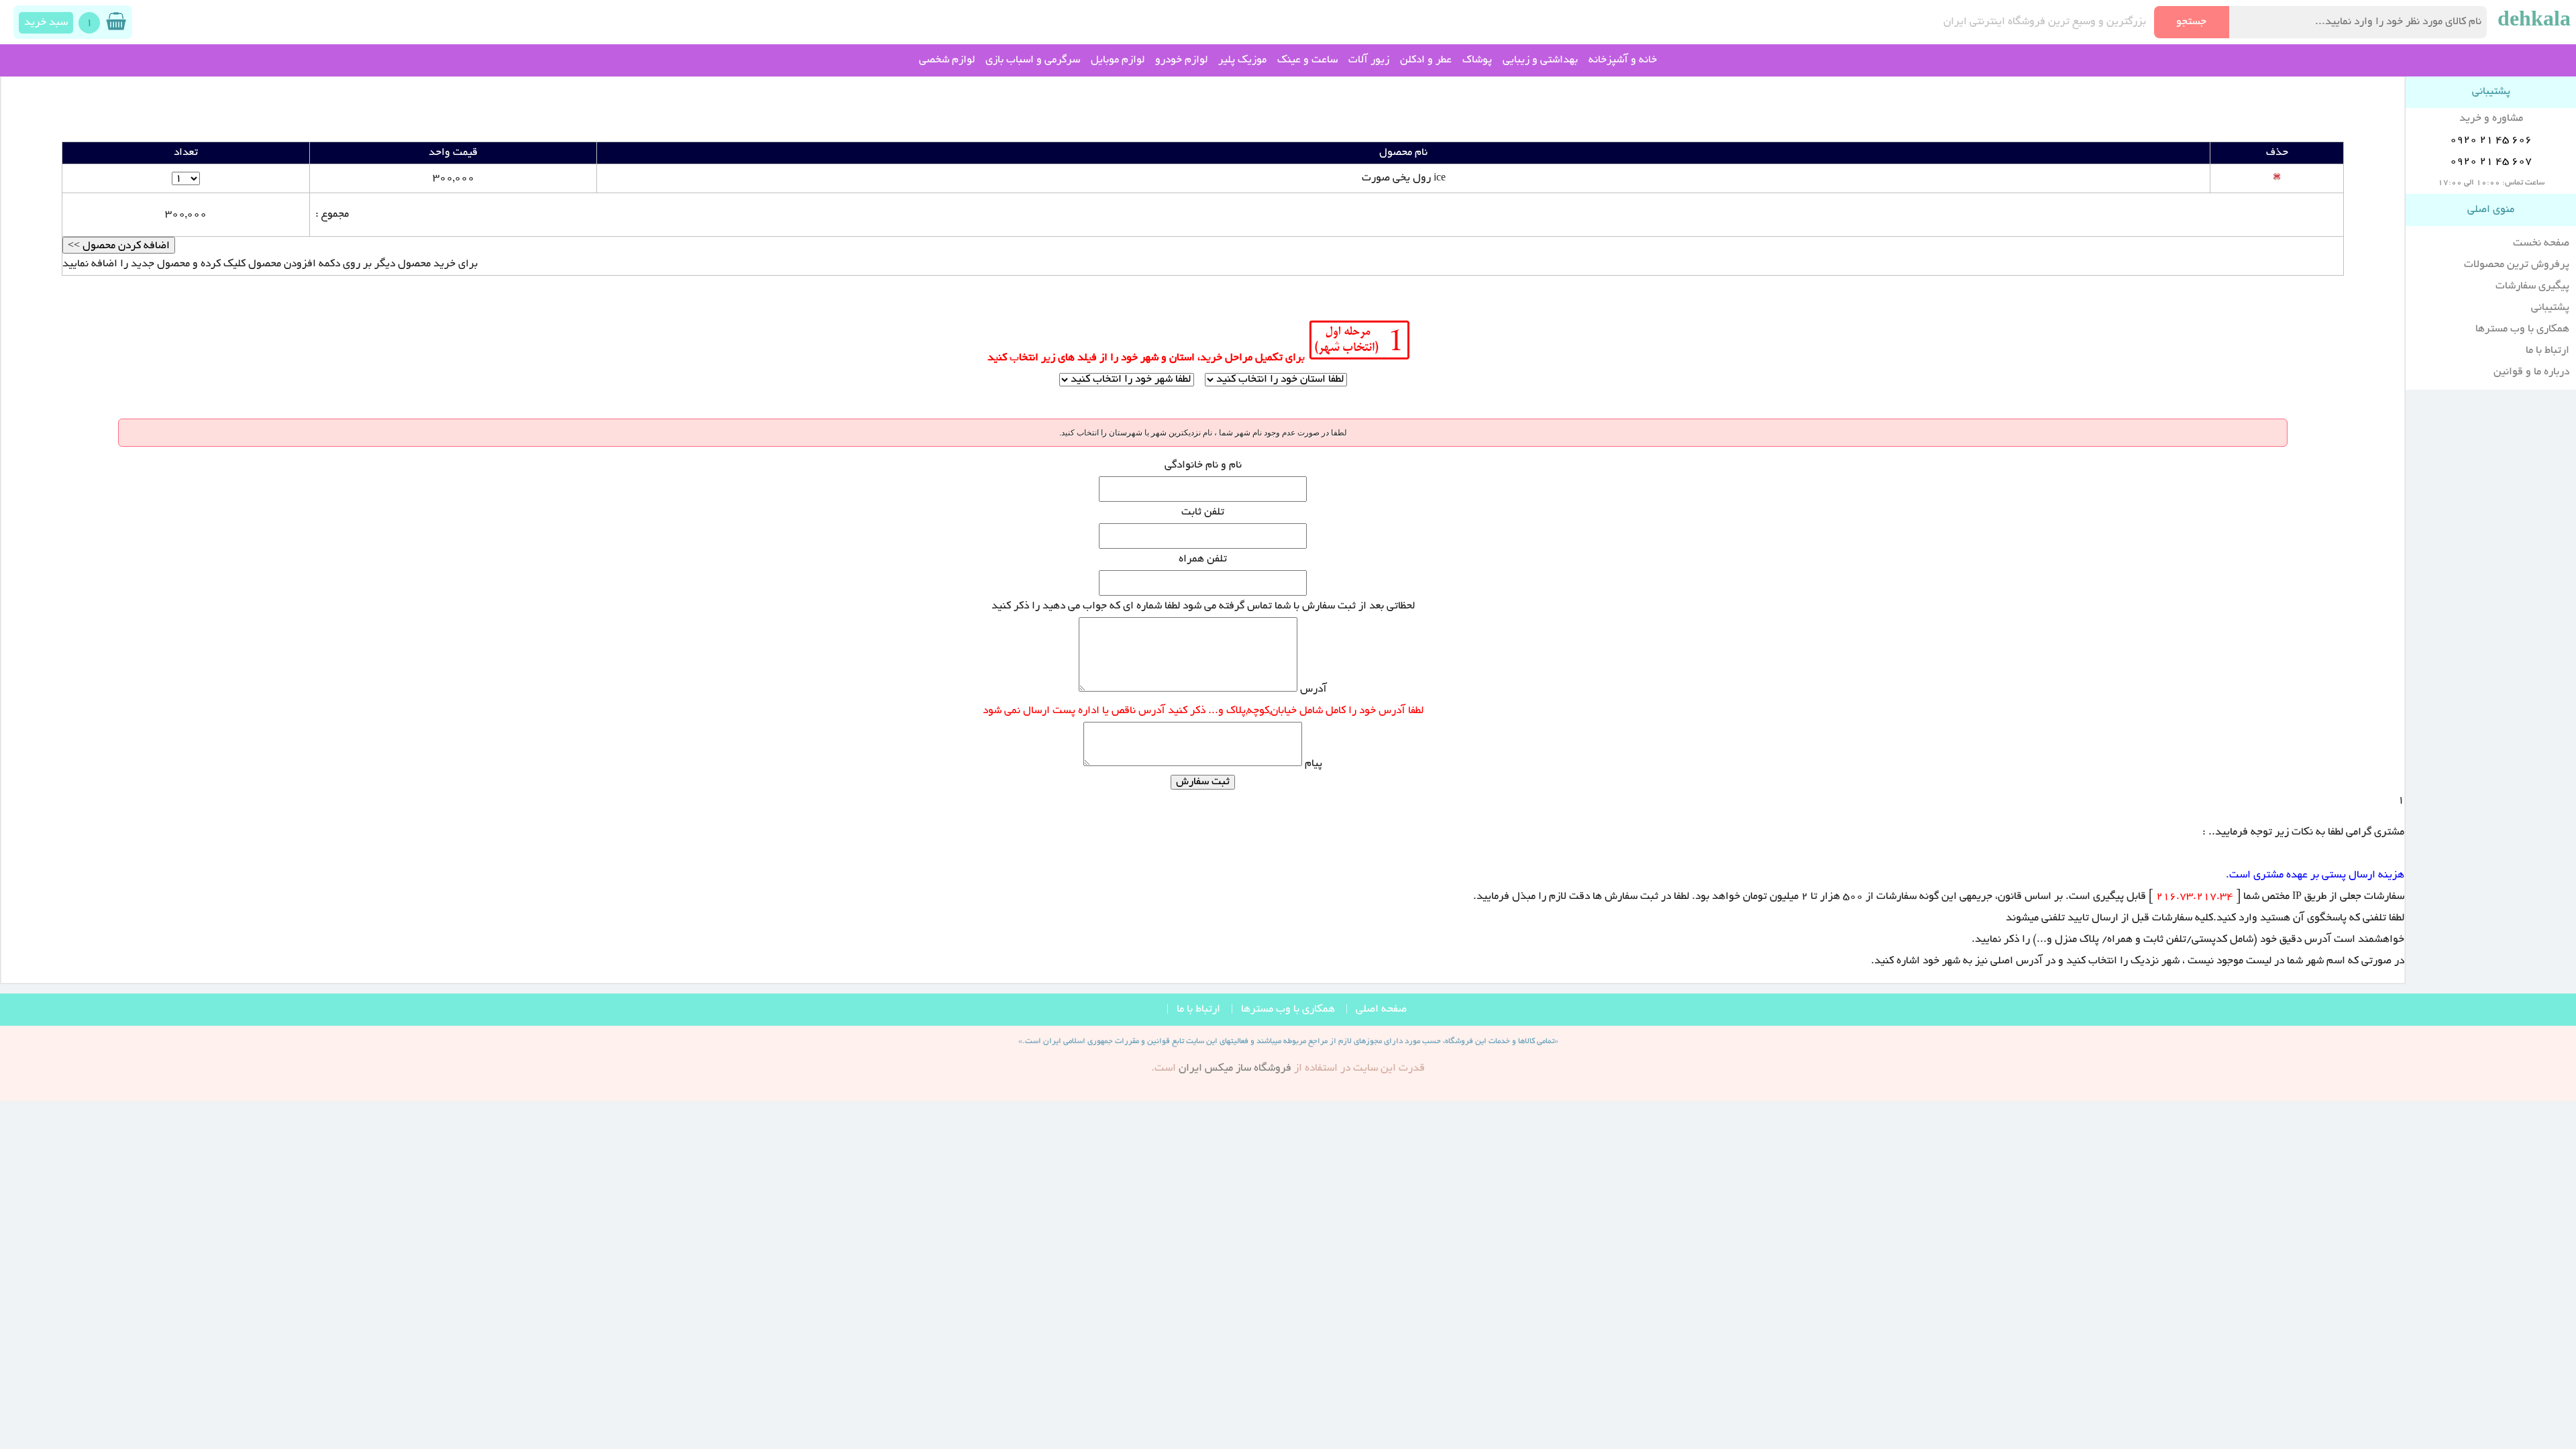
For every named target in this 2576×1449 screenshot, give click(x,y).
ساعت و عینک (1307, 60)
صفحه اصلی (1381, 1010)
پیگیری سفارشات (2532, 286)
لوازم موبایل (1118, 60)
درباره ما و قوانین (2531, 372)
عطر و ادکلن (1426, 60)
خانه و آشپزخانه (1623, 60)
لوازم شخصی (947, 60)
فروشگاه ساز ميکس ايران (1235, 1069)
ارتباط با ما (2547, 351)
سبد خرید (46, 23)
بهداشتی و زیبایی (1540, 60)
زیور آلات (1369, 60)
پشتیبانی (2550, 308)
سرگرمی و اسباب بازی (1033, 60)
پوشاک (1477, 60)
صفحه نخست (2541, 244)
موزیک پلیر (1242, 60)
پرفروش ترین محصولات (2517, 265)
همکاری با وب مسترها (2522, 329)
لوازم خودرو (1181, 60)
